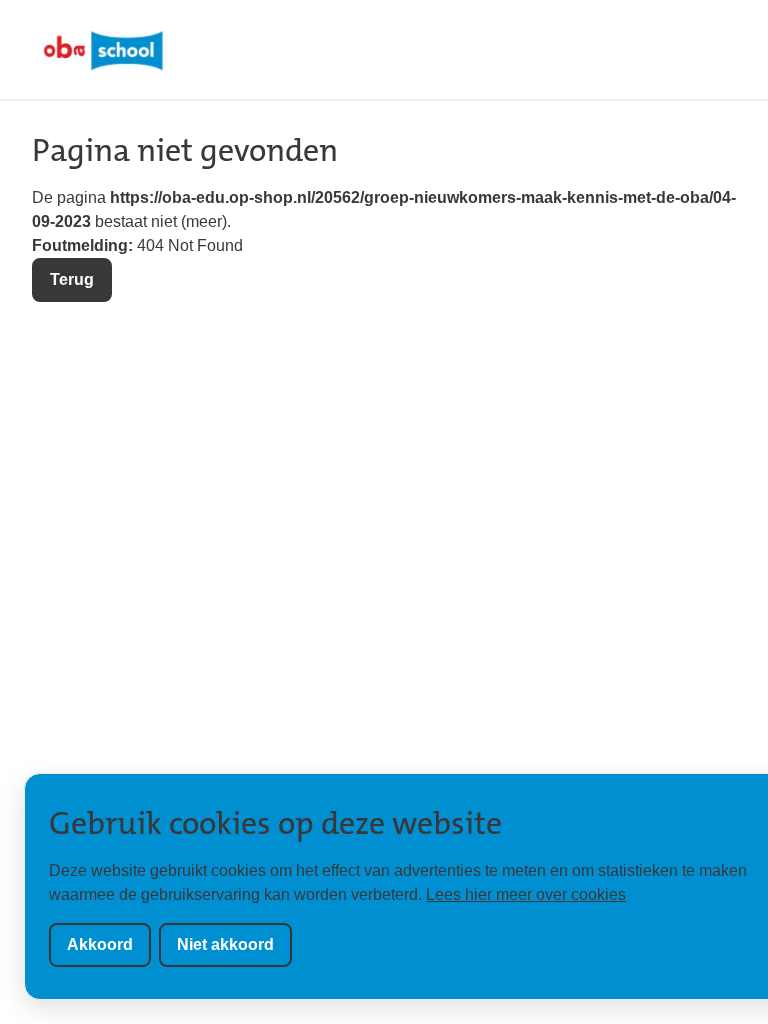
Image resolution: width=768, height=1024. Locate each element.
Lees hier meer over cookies (526, 894)
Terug (72, 279)
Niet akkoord (225, 944)
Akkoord (100, 944)
